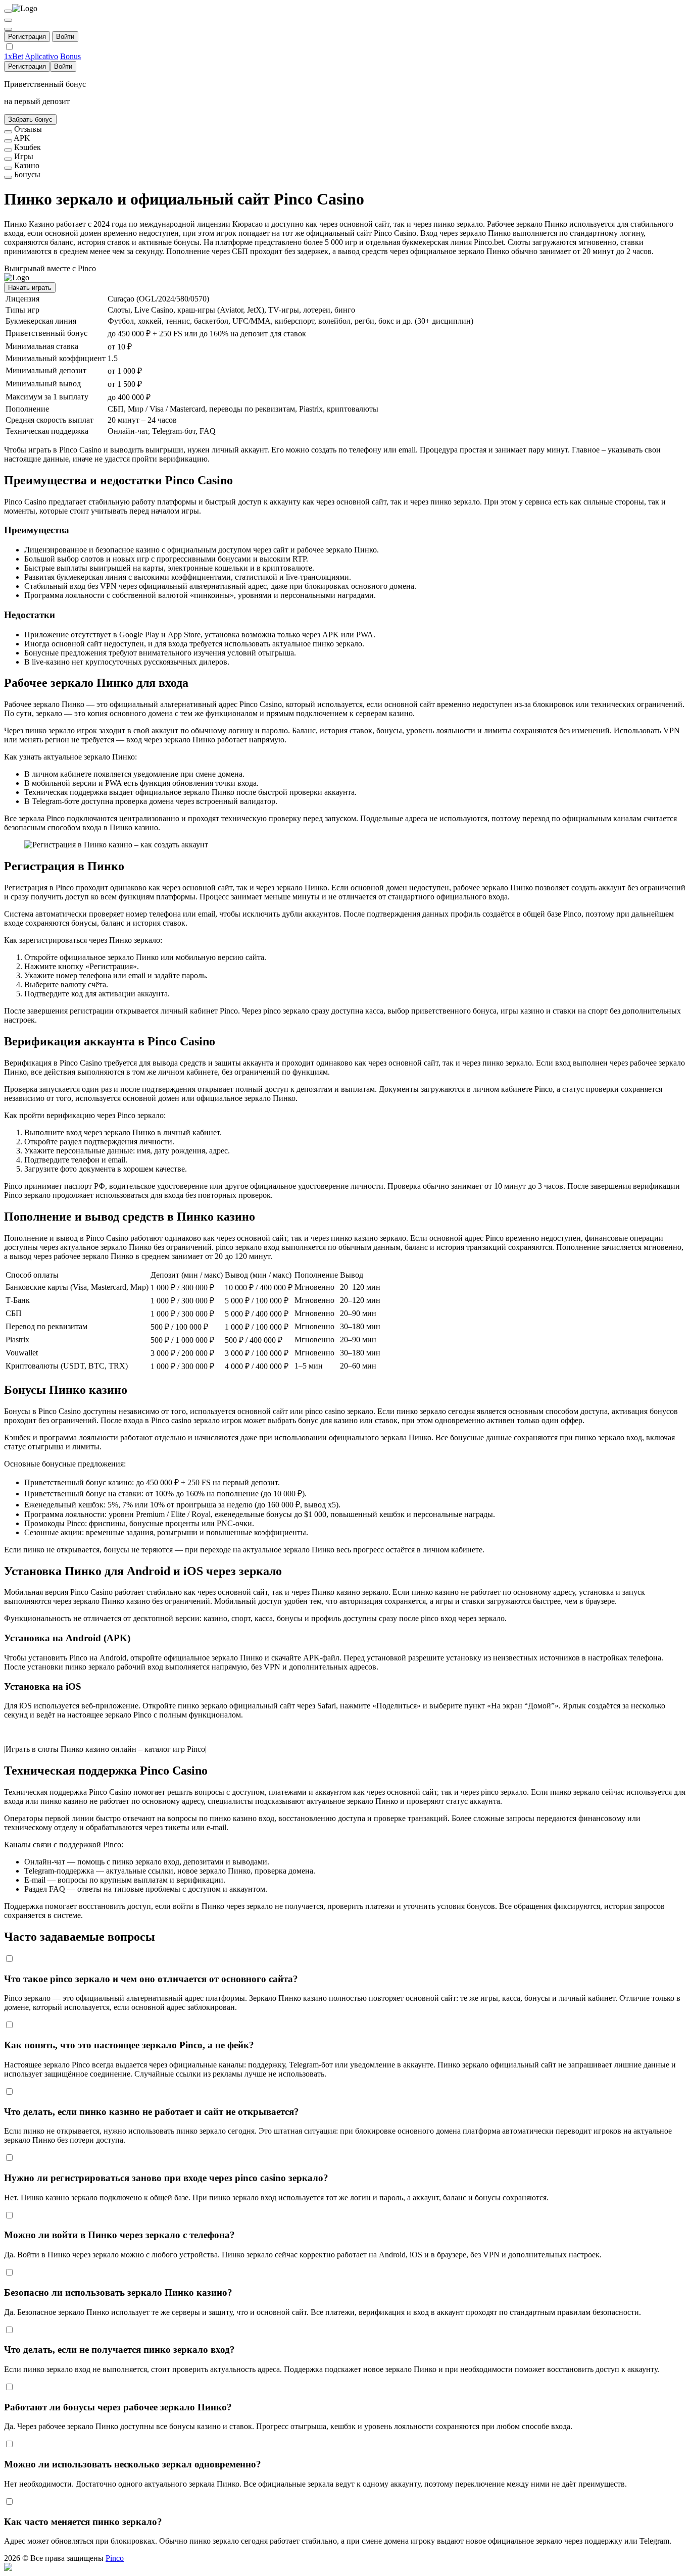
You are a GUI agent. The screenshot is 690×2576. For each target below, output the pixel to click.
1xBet (14, 56)
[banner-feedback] (8, 132)
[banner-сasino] (8, 168)
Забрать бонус (30, 119)
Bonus (70, 56)
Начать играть (30, 288)
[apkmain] (8, 141)
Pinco (115, 2558)
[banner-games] (8, 159)
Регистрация (27, 37)
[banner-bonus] (8, 177)
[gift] (8, 29)
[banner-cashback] (8, 150)
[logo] (8, 11)
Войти (65, 37)
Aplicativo (41, 56)
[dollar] (8, 20)
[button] (345, 2567)
